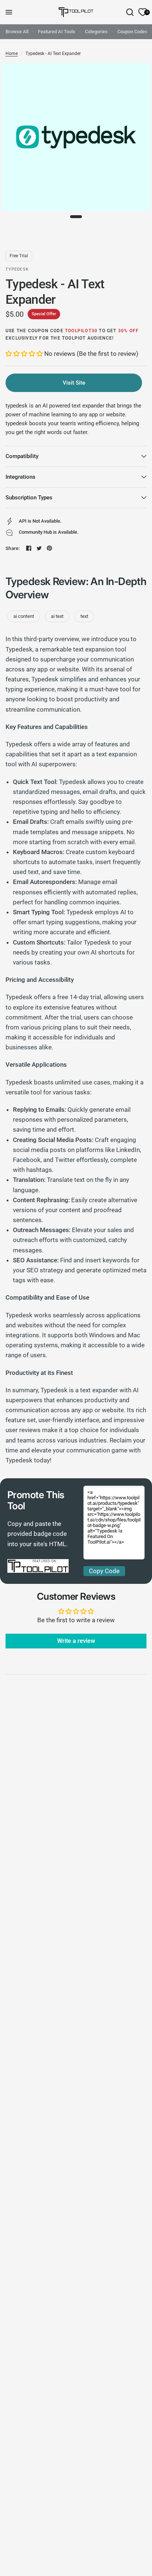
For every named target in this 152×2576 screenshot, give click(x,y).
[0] (141, 12)
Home (12, 54)
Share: (13, 548)
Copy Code (104, 1571)
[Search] (130, 12)
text (84, 616)
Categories (96, 32)
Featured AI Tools (57, 32)
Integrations (20, 477)
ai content (24, 616)
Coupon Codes (132, 32)
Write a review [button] (76, 1641)
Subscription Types (29, 498)
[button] (25, 354)
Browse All (17, 32)
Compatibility (22, 456)
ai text (57, 616)
